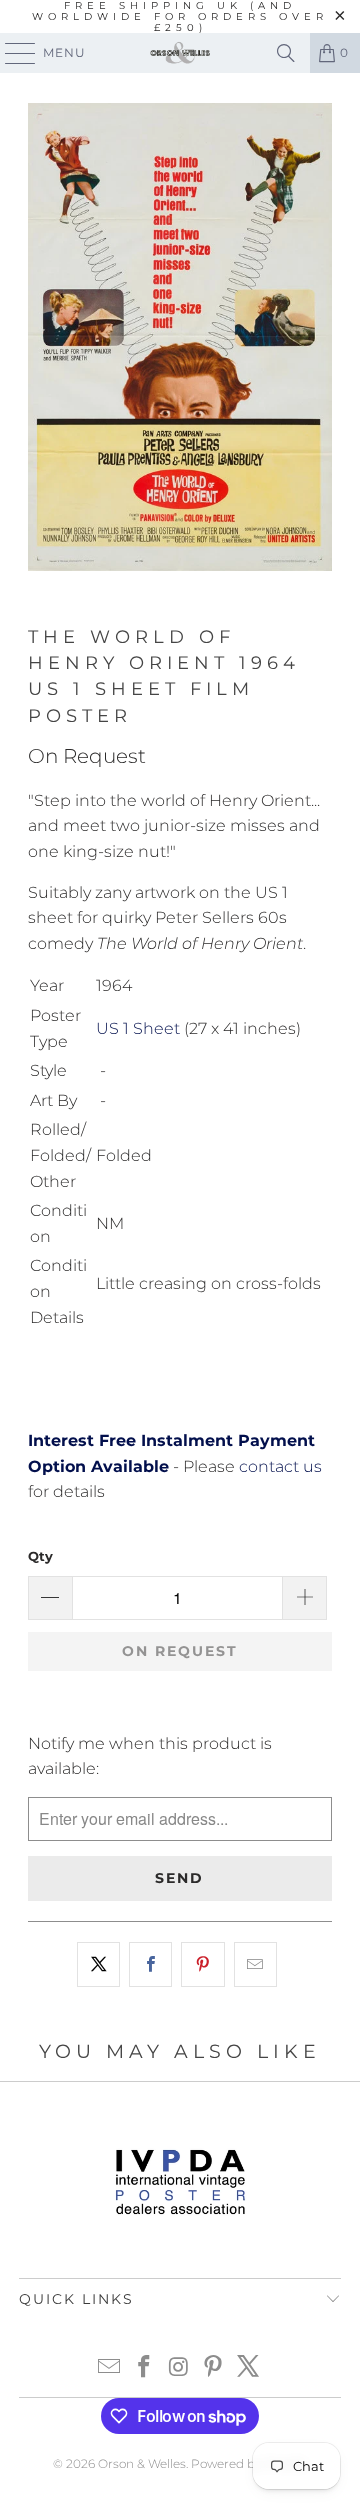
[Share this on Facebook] (150, 1965)
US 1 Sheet (138, 1028)
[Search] (286, 53)
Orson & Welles (142, 2463)
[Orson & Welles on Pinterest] (214, 2368)
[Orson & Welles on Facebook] (144, 2368)
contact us (280, 1466)
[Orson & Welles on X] (249, 2368)
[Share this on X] (98, 1965)
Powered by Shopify (249, 2463)
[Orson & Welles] (180, 53)
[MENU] (11, 53)
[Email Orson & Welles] (110, 2368)
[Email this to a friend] (255, 1965)
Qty (40, 1556)
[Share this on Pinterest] (202, 1965)
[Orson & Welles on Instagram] (179, 2368)
